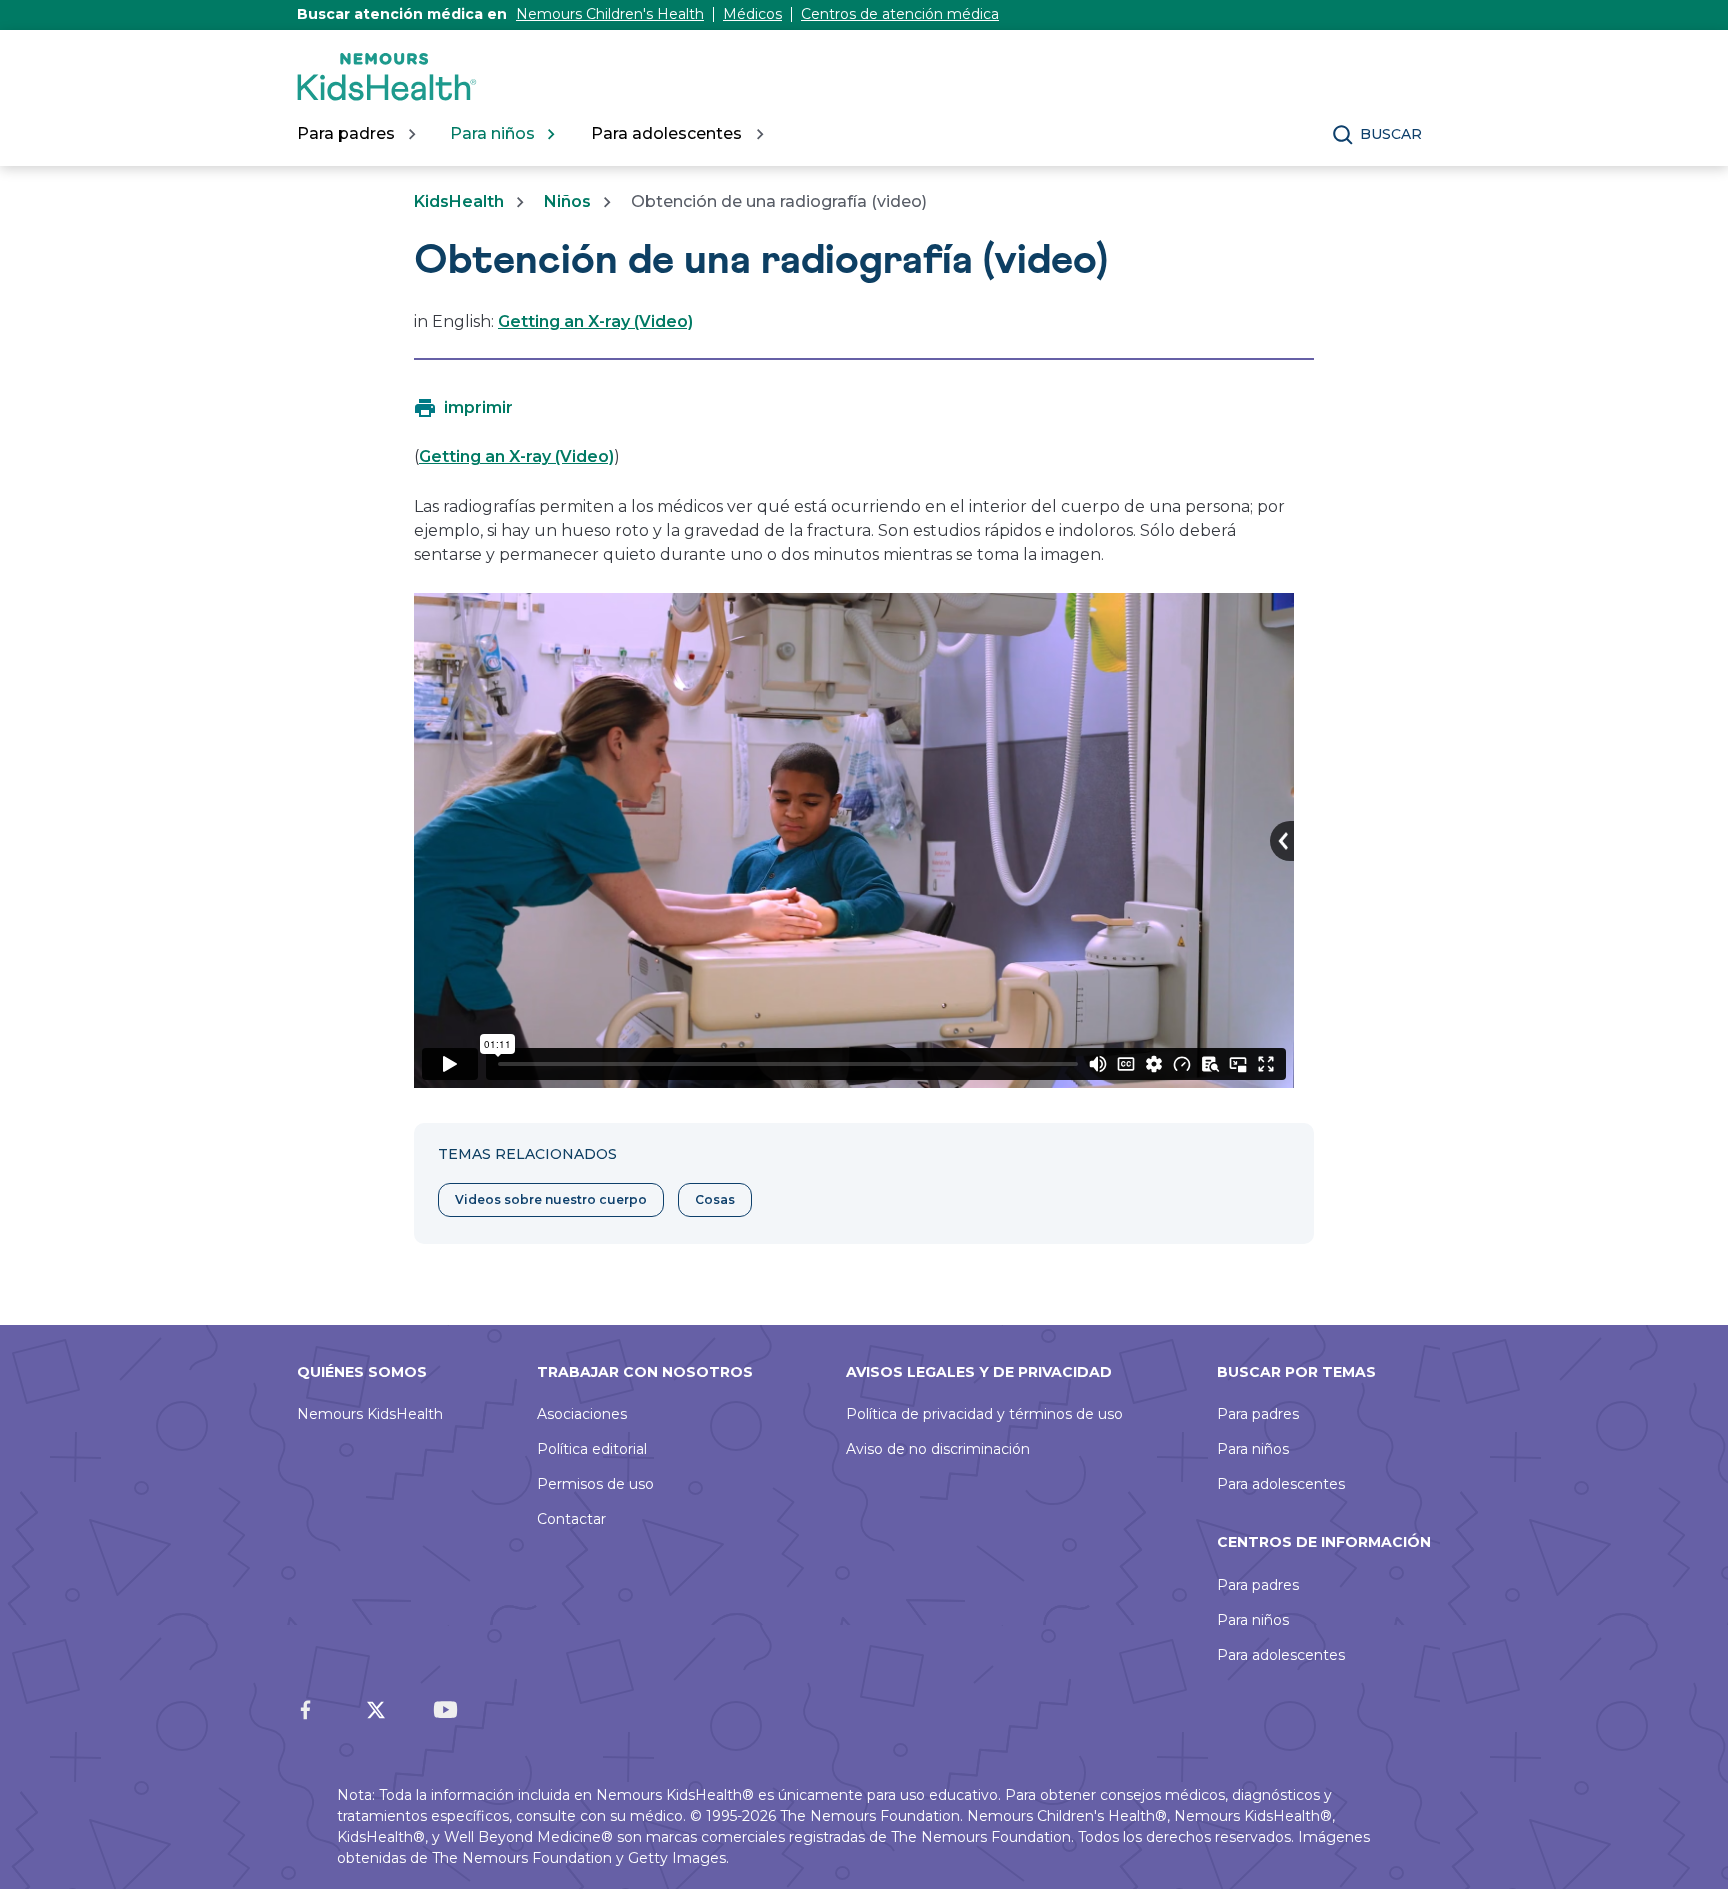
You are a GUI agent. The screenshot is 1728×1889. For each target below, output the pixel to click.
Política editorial (592, 1449)
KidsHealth (459, 201)
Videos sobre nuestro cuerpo (551, 1199)
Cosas (715, 1199)
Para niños (1253, 1449)
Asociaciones (582, 1414)
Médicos (752, 14)
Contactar (571, 1519)
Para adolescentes (1281, 1484)
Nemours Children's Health (610, 14)
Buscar (1391, 134)
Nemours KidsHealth (370, 1414)
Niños (567, 201)
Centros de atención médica (900, 14)
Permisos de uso (595, 1484)
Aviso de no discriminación (938, 1449)
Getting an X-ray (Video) (595, 321)
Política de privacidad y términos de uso (984, 1414)
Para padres (1258, 1414)
